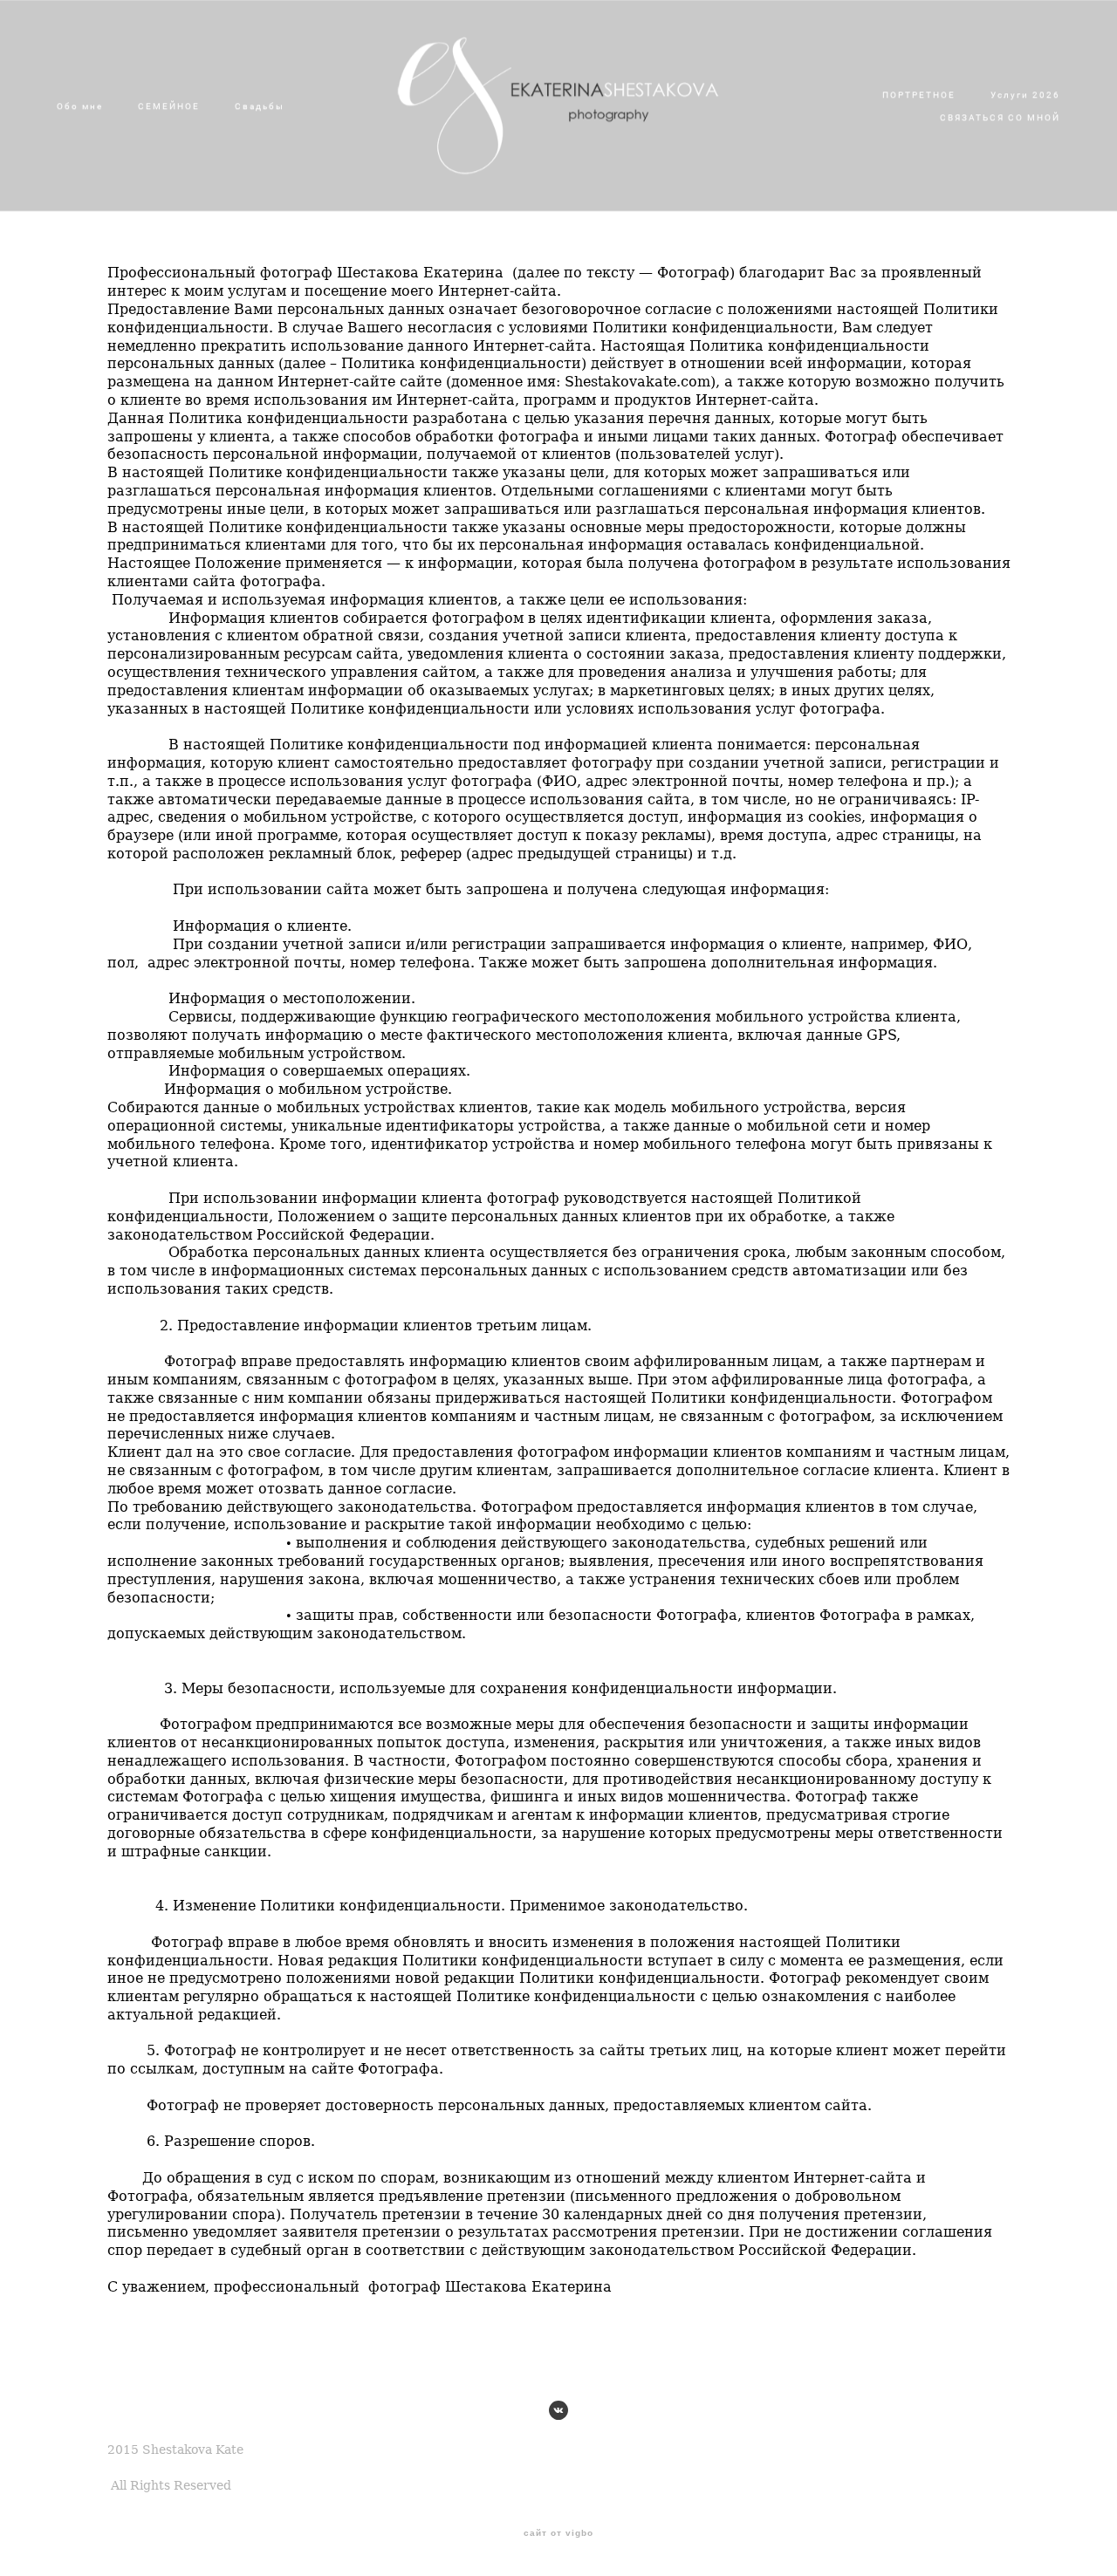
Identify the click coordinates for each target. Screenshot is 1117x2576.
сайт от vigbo (558, 2533)
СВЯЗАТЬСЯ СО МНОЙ (1000, 117)
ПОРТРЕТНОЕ (919, 94)
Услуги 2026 (1025, 94)
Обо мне (80, 106)
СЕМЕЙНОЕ (169, 106)
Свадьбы (260, 106)
